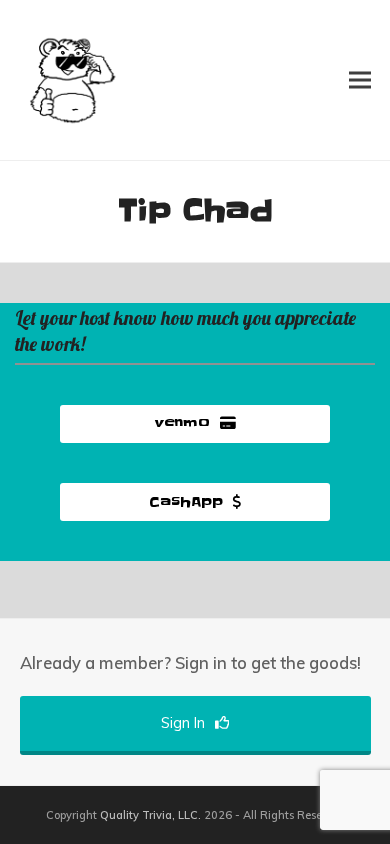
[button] (360, 79)
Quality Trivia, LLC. (150, 815)
